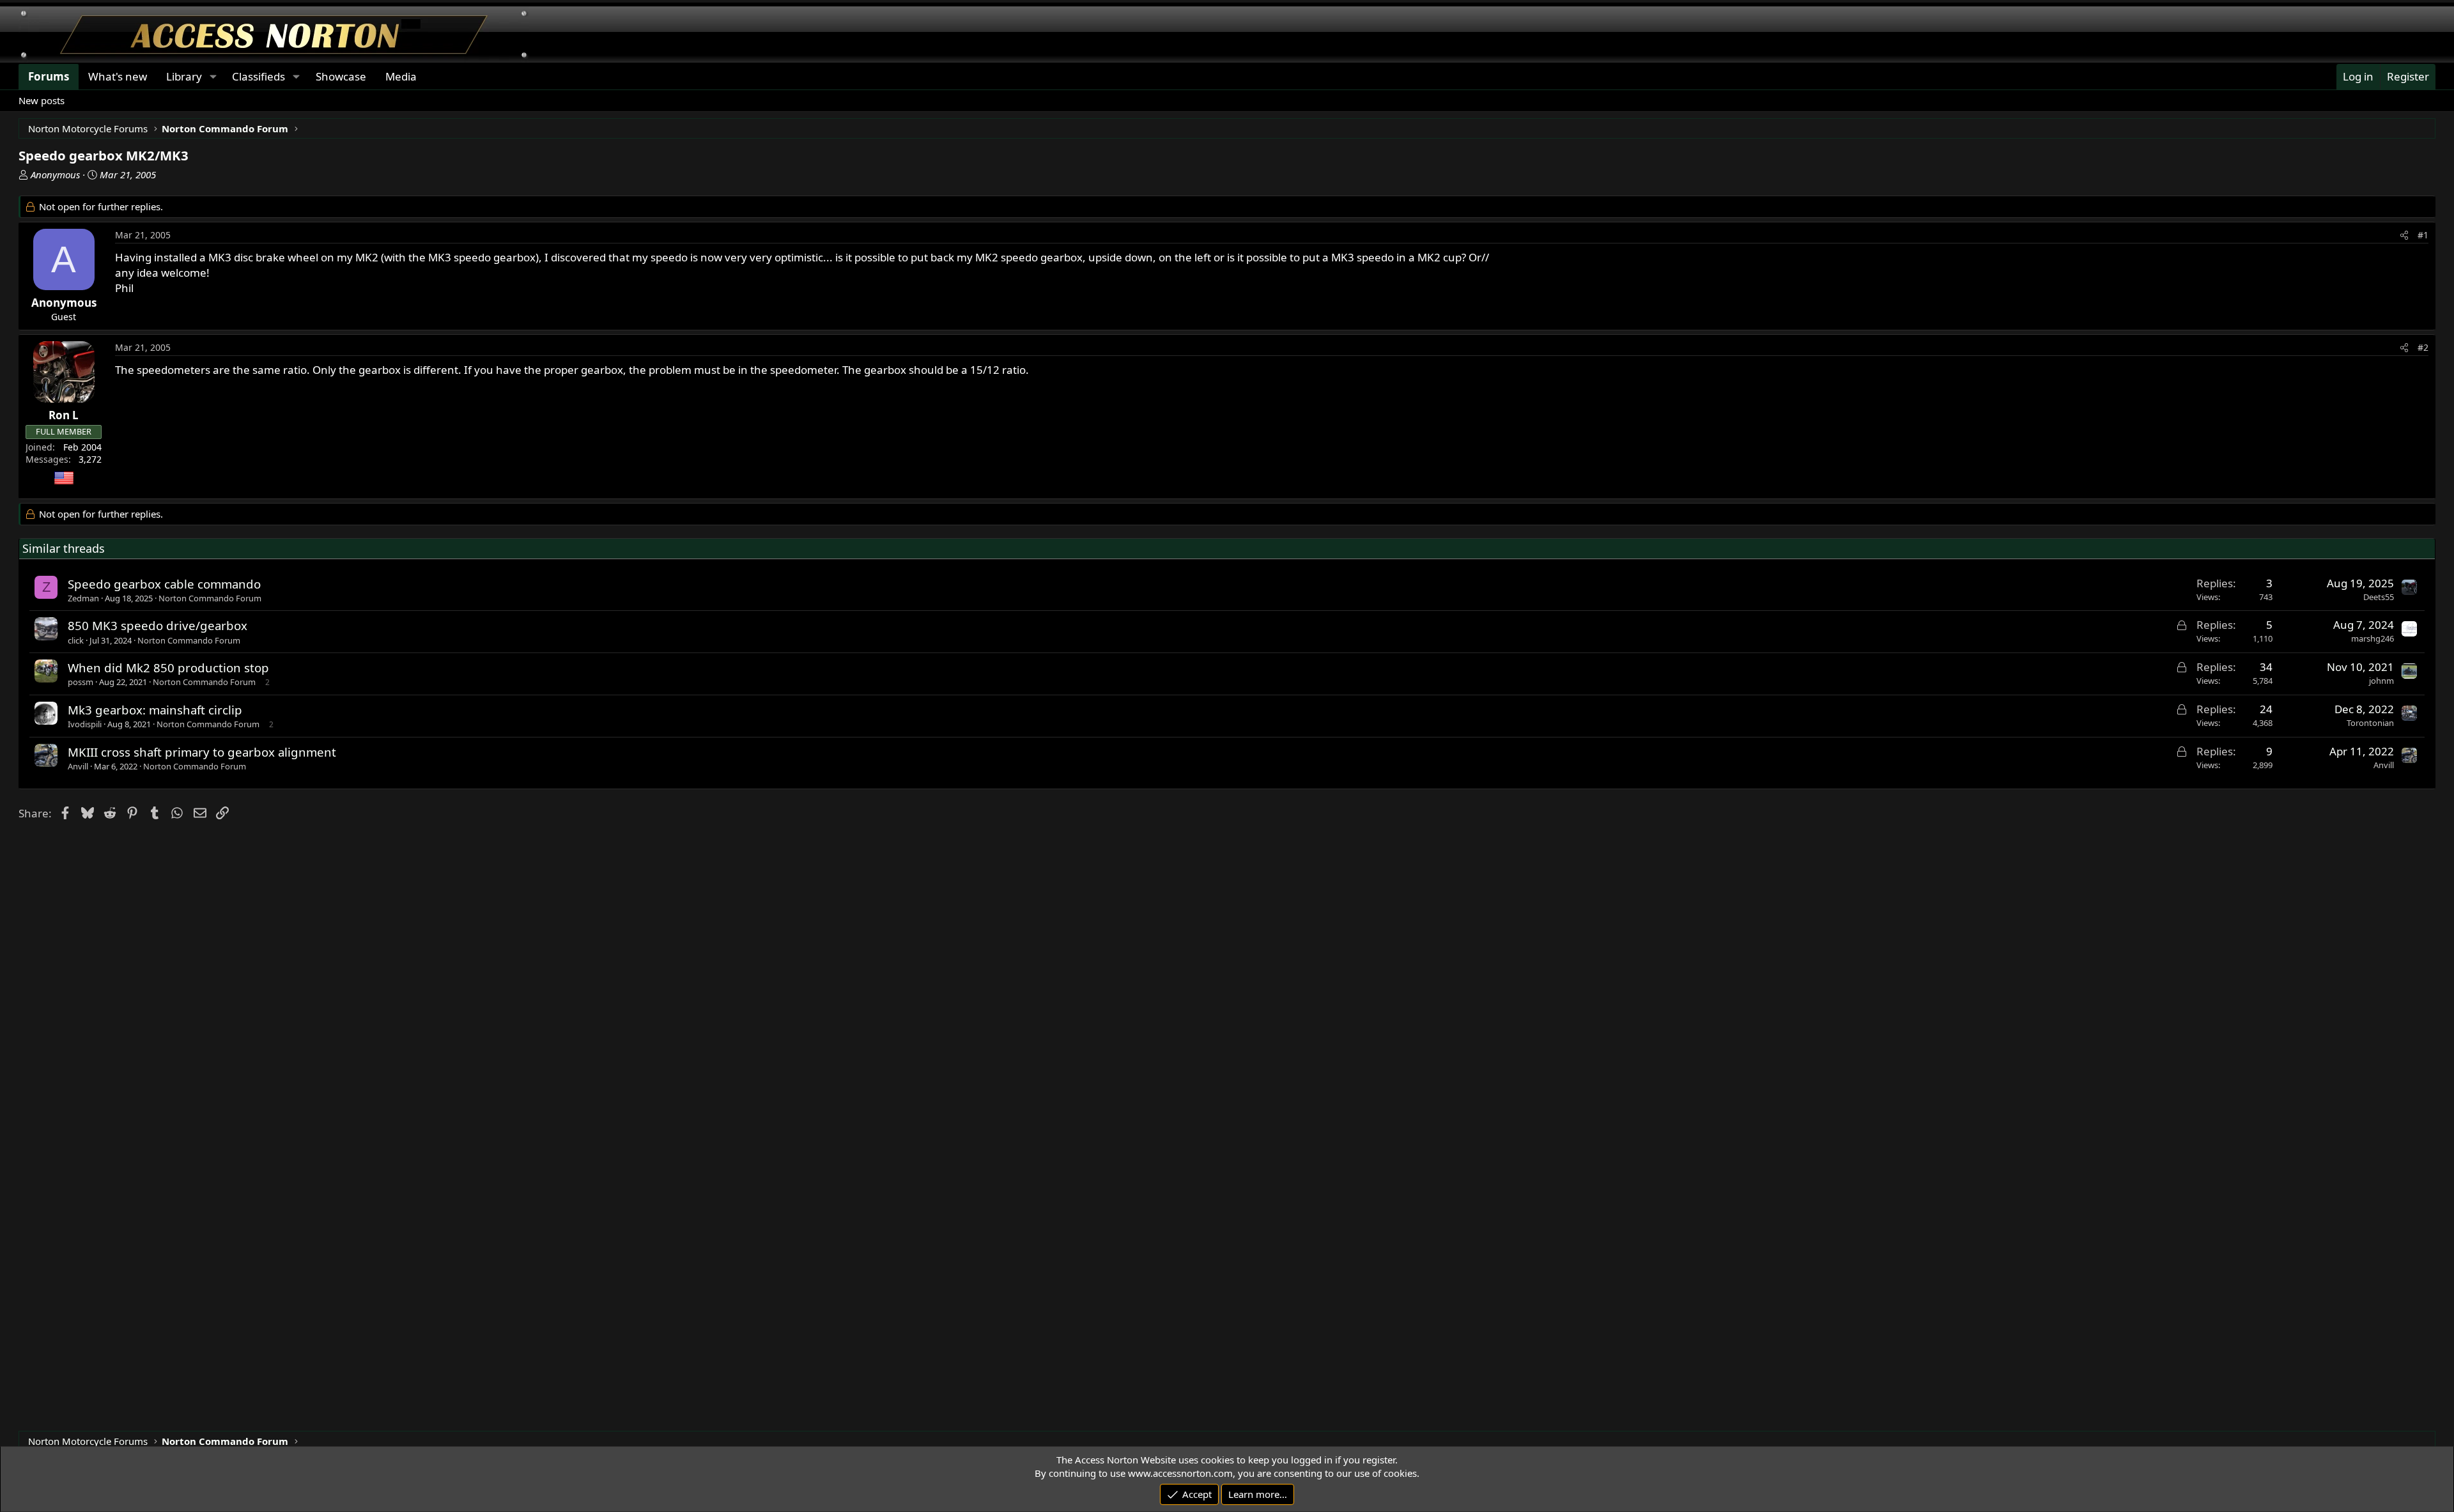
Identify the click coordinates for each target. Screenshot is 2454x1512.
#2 (2423, 347)
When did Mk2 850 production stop (168, 667)
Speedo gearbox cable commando (164, 584)
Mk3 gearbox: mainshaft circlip (155, 710)
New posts (42, 100)
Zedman (83, 598)
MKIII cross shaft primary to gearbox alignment (202, 752)
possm (81, 682)
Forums (49, 76)
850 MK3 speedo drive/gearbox (158, 625)
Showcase (341, 76)
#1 (2423, 235)
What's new (118, 76)
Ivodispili (85, 724)
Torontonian (2370, 723)
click (76, 640)
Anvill (78, 766)
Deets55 (2379, 597)
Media (401, 76)
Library (184, 76)
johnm (2381, 681)
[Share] (2404, 235)
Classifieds (259, 76)
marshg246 (2373, 638)
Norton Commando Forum (210, 598)
